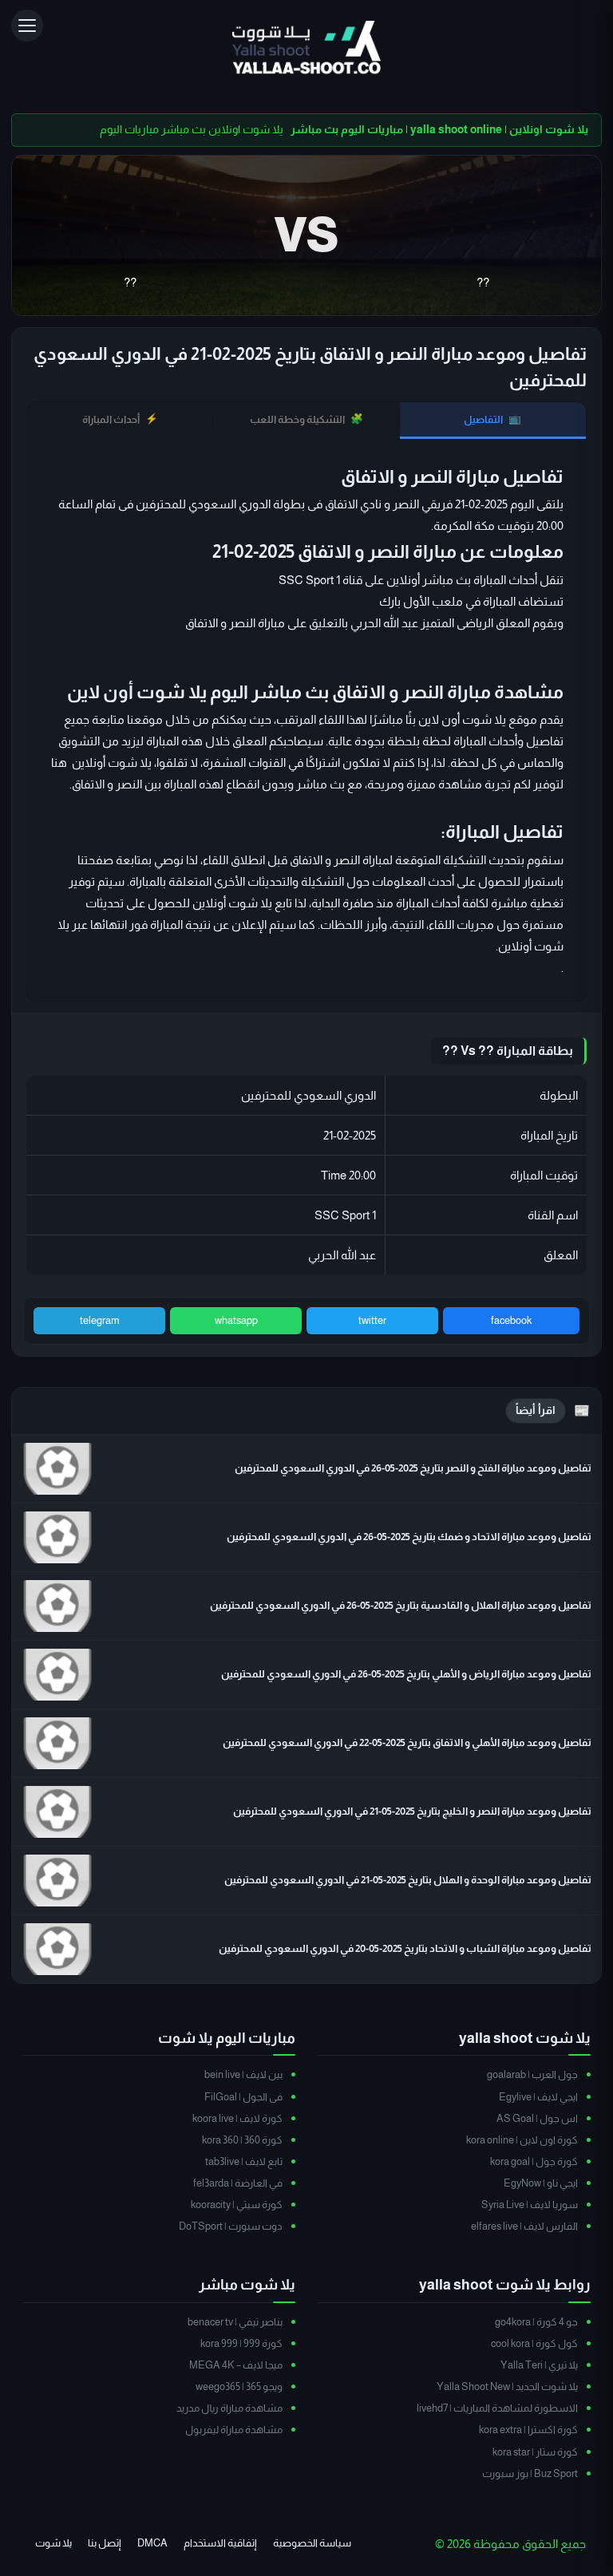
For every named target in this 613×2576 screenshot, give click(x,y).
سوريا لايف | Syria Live (530, 2205)
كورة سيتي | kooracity (237, 2205)
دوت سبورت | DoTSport (231, 2226)
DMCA (152, 2543)
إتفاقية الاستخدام (220, 2543)
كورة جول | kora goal (534, 2161)
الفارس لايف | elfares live (524, 2226)
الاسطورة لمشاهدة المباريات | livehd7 (497, 2408)
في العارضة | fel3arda (238, 2183)
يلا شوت (53, 2543)
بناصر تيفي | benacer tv (235, 2322)
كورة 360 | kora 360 (242, 2140)
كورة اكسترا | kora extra (528, 2430)
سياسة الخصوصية (312, 2543)
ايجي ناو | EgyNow (541, 2183)
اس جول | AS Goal (537, 2118)
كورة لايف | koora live (237, 2118)
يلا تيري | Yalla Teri (539, 2365)
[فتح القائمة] (27, 26)
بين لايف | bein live (243, 2074)
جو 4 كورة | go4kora (536, 2322)
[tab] (493, 421)
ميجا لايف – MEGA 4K (236, 2365)
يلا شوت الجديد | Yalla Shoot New (507, 2386)
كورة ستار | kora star (535, 2452)
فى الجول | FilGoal (243, 2097)
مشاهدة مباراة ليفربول (234, 2430)
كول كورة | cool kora (534, 2343)
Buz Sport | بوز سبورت (530, 2473)
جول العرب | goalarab (532, 2074)
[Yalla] (307, 49)
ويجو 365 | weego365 (239, 2386)
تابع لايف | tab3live (244, 2161)
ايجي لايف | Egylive (538, 2097)
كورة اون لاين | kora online (522, 2140)
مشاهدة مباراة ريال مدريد (229, 2408)
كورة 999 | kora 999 (241, 2343)
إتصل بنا (105, 2543)
